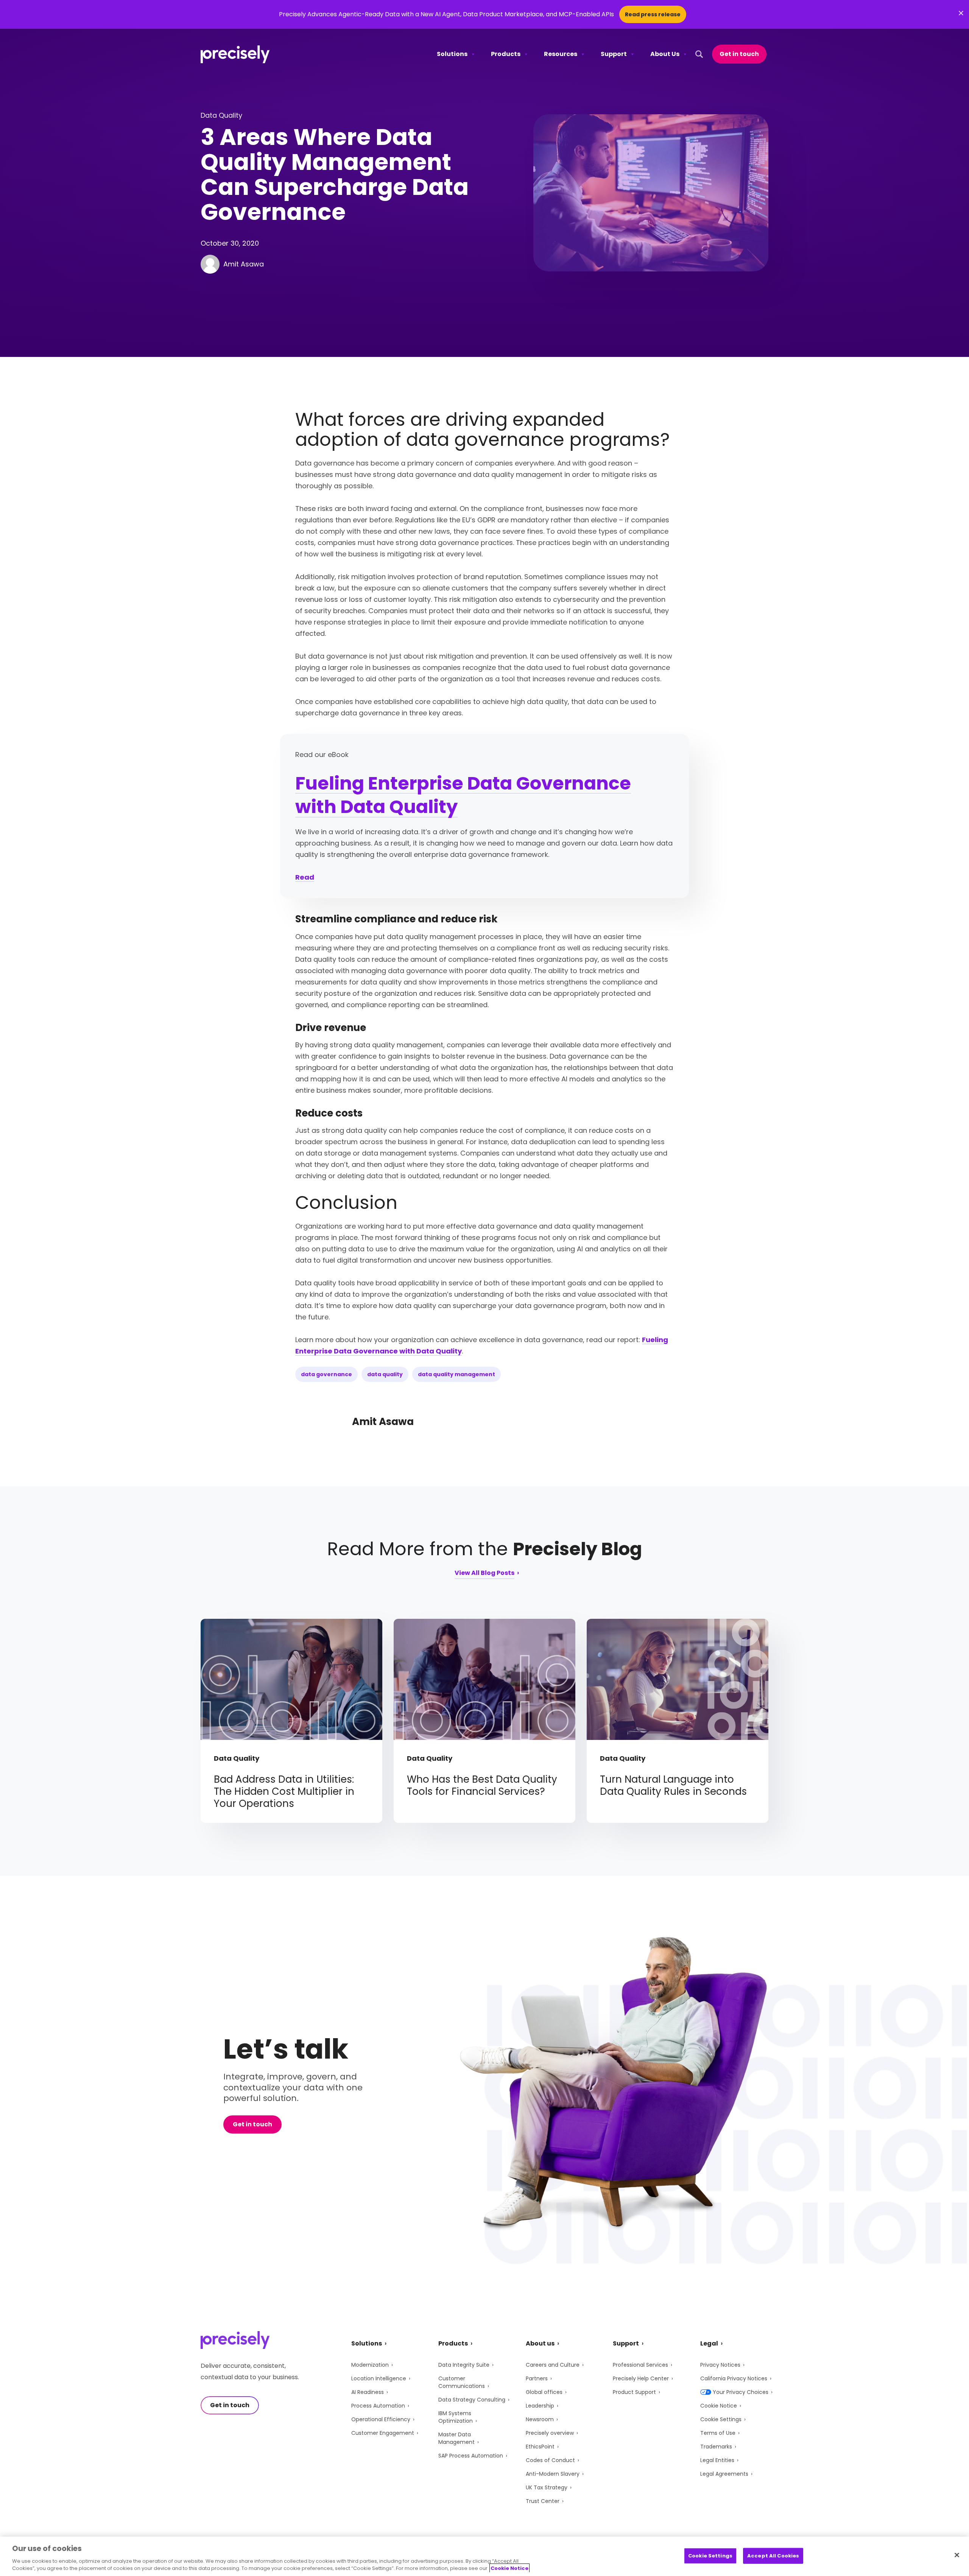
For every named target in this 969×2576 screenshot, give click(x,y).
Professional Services (640, 2365)
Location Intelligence (379, 2378)
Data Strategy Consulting (472, 2400)
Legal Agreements (724, 2474)
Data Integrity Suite (464, 2365)
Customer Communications (462, 2382)
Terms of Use (718, 2433)
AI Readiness (368, 2392)
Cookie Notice (719, 2406)
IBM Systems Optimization (456, 2417)
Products (506, 54)
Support (614, 54)
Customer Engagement (383, 2433)
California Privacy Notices (734, 2378)
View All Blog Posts (484, 1574)
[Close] (957, 2555)
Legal (709, 2343)
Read (305, 877)
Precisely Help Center (641, 2378)
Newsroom (540, 2419)
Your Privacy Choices (741, 2392)
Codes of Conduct (550, 2460)
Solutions (452, 54)
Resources (561, 54)
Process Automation (378, 2406)
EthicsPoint (540, 2447)
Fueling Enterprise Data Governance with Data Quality (463, 795)
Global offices (544, 2392)
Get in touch (739, 54)
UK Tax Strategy (547, 2487)
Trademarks (716, 2447)
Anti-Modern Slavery (553, 2474)
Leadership (540, 2406)
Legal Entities (717, 2460)
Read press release (653, 14)
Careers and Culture (553, 2365)
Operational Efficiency (381, 2419)
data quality (385, 1374)
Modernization (370, 2365)
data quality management (456, 1374)
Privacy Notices (720, 2365)
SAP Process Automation (471, 2456)
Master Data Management (456, 2438)
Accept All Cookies (773, 2556)
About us (540, 2343)
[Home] (235, 54)
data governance (326, 1374)
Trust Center (543, 2501)
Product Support (634, 2392)
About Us (665, 54)
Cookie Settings (721, 2419)
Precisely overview (550, 2433)
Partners (537, 2378)
